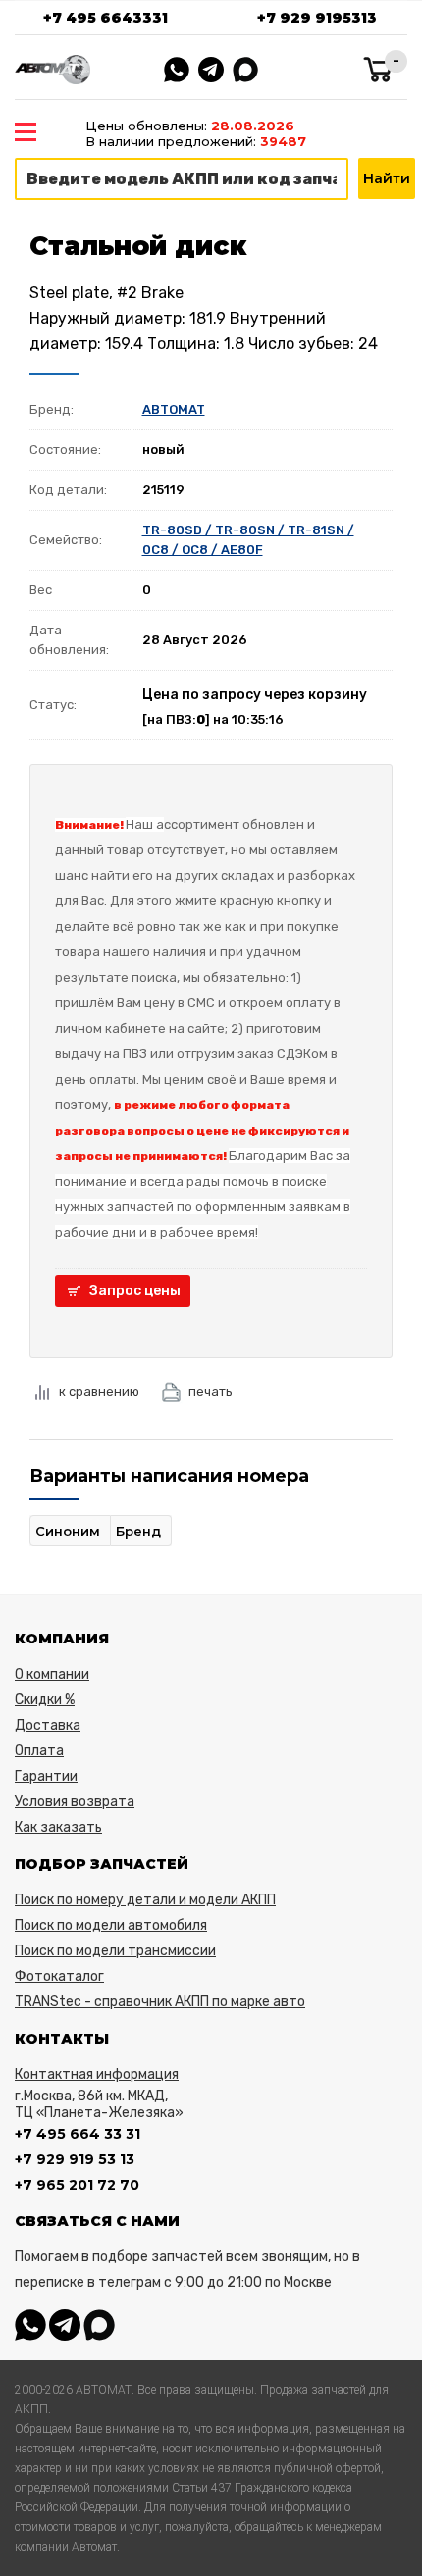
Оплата (39, 1751)
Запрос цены (135, 1291)
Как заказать (58, 1827)
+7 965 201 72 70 (77, 2185)
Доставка (48, 1725)
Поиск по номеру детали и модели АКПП (145, 1900)
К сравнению (99, 1392)
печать (211, 1392)
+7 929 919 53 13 (75, 2159)
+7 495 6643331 (105, 18)
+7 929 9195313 (317, 18)
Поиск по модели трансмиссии (115, 1951)
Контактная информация (97, 2074)
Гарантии (46, 1776)
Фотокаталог (59, 1976)
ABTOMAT (174, 409)
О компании (52, 1674)
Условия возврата (75, 1802)
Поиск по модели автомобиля (111, 1925)
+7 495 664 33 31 (78, 2134)
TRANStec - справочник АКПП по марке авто (160, 2002)
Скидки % (45, 1700)
